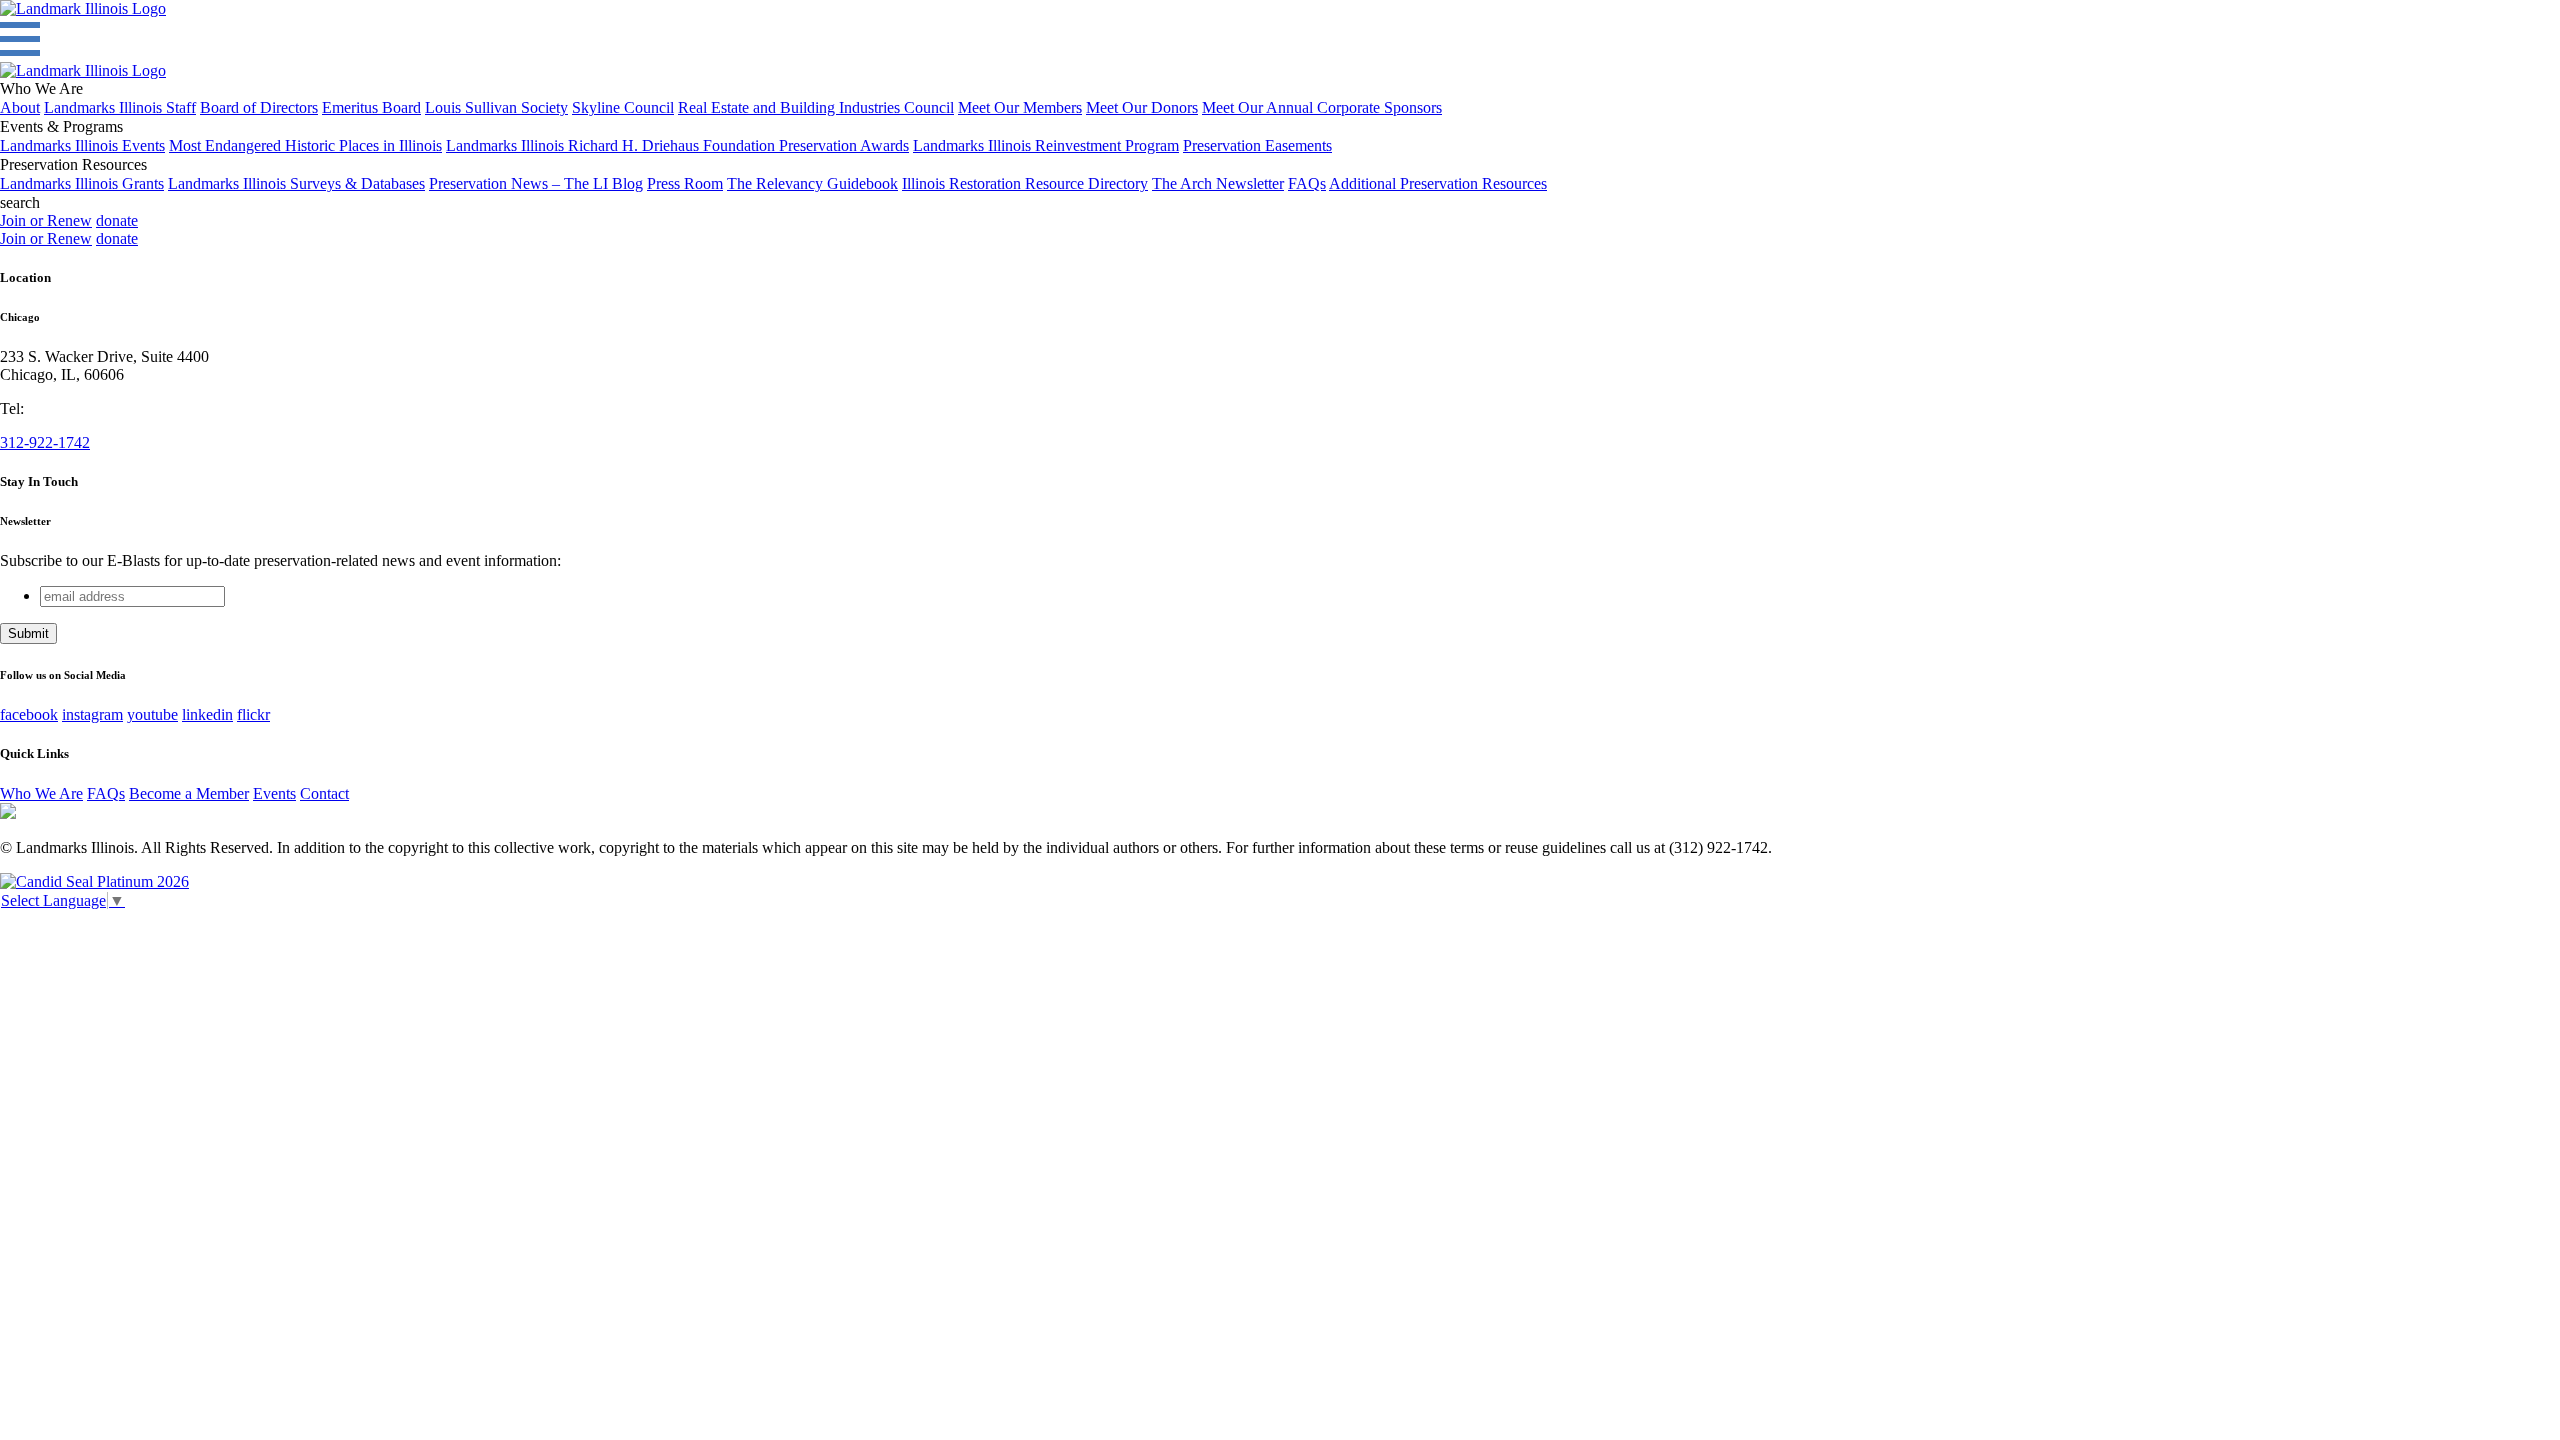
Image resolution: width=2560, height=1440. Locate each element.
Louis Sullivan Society (496, 107)
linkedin (207, 714)
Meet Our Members (1020, 107)
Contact (324, 793)
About (20, 107)
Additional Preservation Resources (1438, 183)
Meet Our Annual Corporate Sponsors (1322, 107)
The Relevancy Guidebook (812, 183)
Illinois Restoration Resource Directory (1025, 183)
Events (274, 793)
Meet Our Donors (1142, 107)
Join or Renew (46, 220)
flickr (253, 714)
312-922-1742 (45, 442)
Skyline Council (623, 107)
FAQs (1307, 183)
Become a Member (189, 793)
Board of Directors (259, 107)
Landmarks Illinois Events (82, 145)
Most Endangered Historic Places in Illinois (305, 145)
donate (117, 220)
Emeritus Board (371, 107)
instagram (92, 714)
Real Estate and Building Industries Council (816, 107)
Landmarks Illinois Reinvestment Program (1046, 145)
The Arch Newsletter (1218, 183)
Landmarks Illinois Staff (120, 107)
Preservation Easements (1257, 145)
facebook (29, 714)
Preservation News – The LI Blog (536, 183)
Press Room (685, 183)
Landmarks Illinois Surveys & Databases (296, 183)
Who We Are (41, 793)
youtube (152, 714)
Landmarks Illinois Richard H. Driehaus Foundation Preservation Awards (677, 145)
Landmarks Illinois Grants (82, 183)
